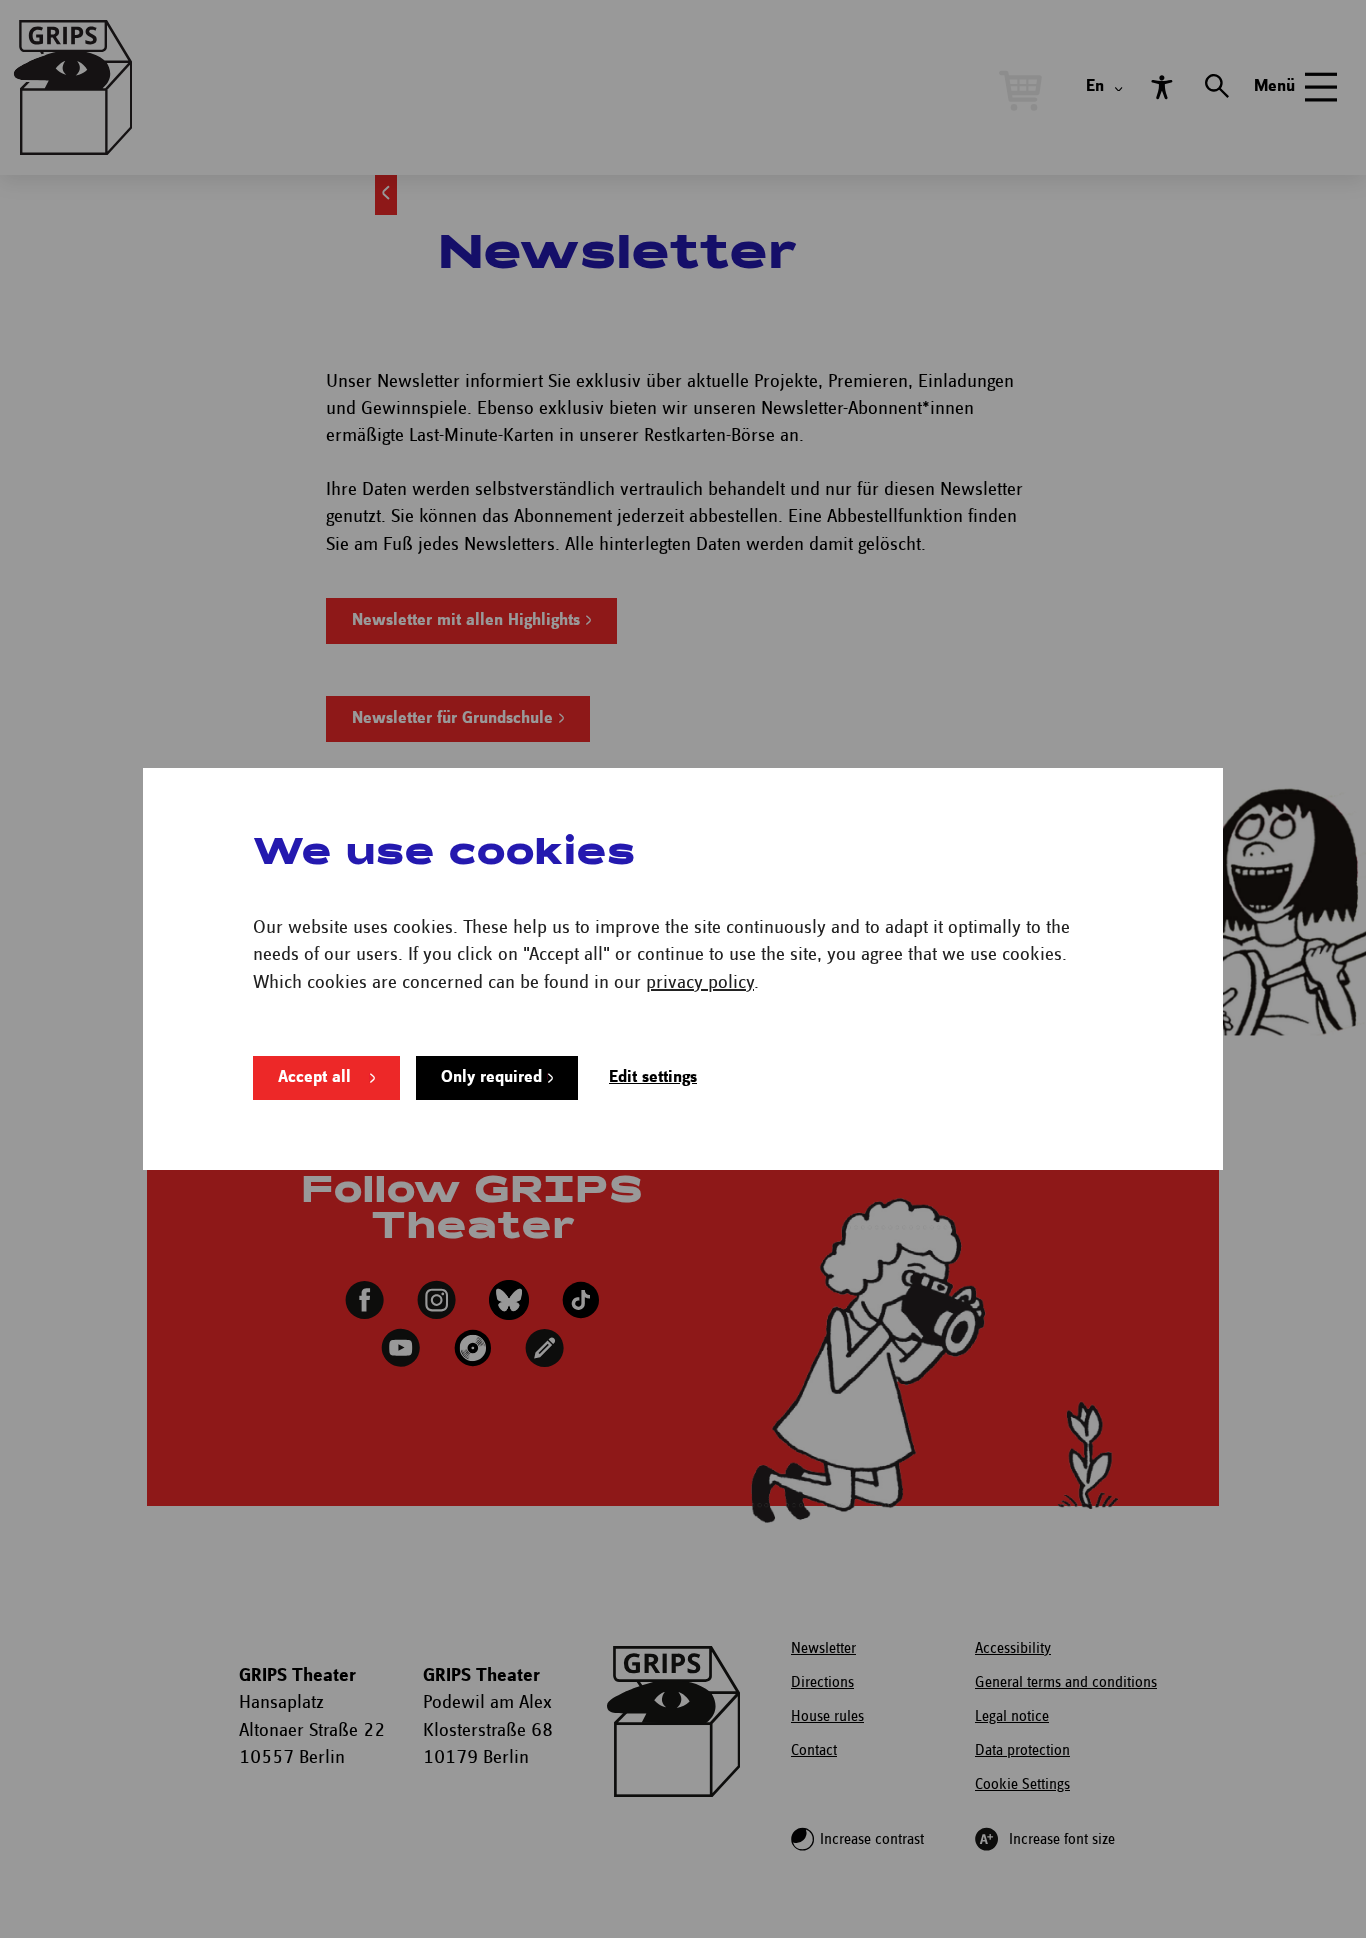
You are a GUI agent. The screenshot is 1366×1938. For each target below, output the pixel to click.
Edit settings (653, 1077)
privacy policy (700, 982)
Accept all (314, 1077)
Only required (491, 1077)
